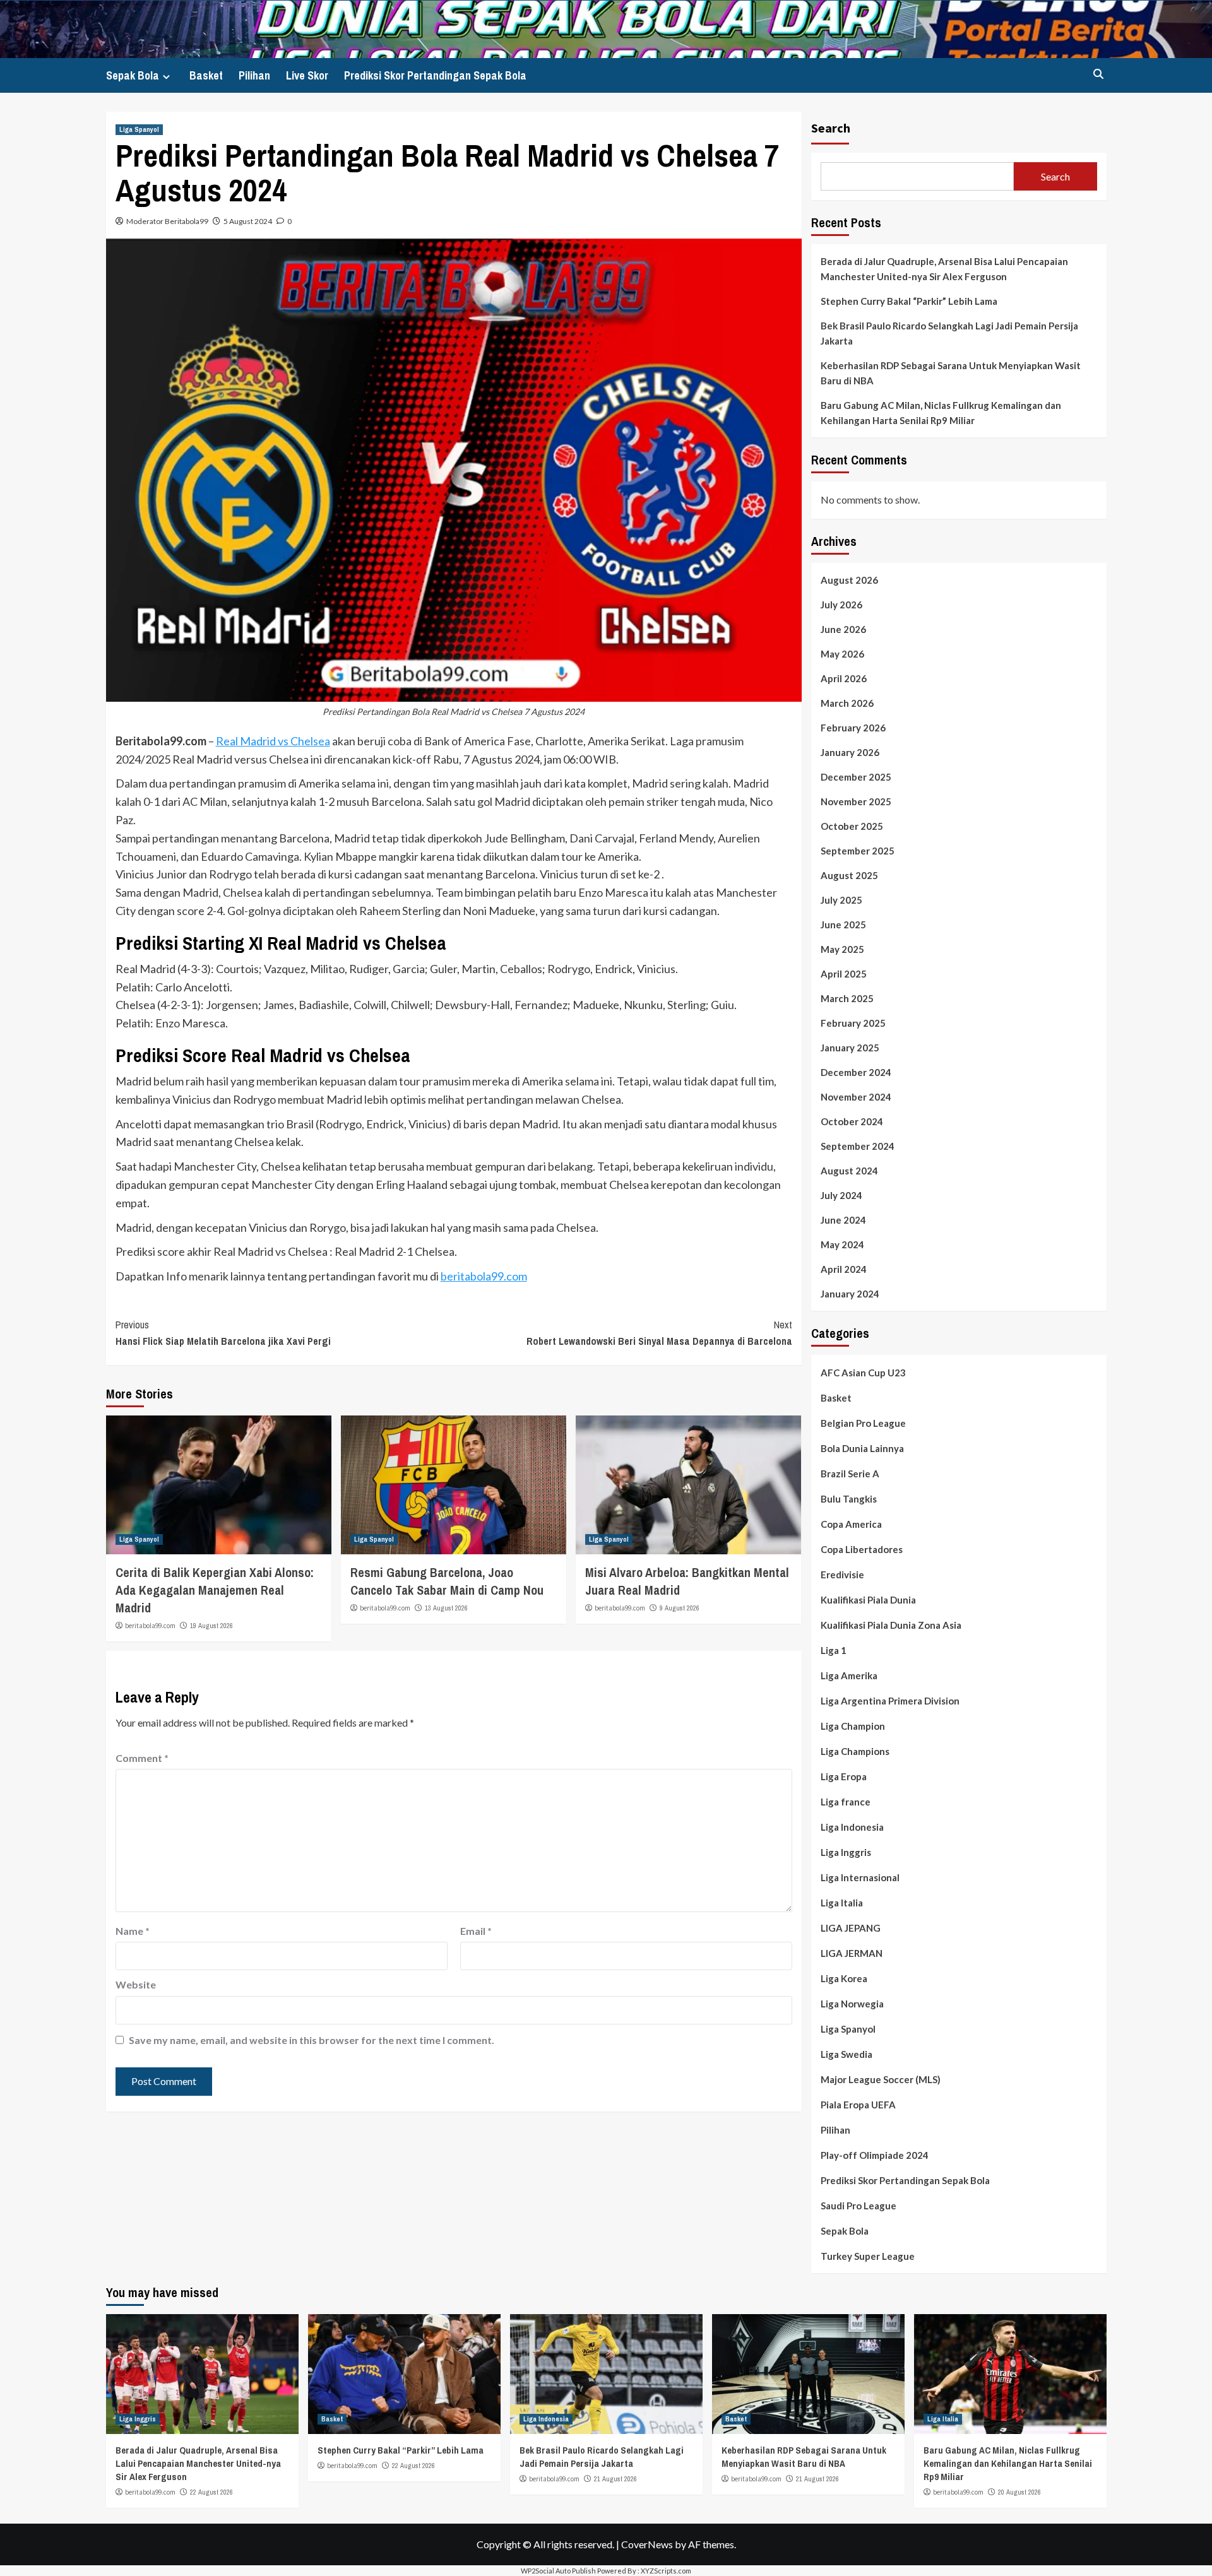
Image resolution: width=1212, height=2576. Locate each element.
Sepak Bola (133, 75)
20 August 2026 (1019, 2492)
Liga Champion (853, 1726)
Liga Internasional (860, 1877)
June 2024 (843, 1220)
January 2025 (850, 1048)
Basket (206, 75)
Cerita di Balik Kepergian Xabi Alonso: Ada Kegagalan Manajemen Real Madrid (215, 1590)
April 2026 (844, 678)
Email (476, 1931)
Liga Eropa (844, 1776)
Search (831, 128)
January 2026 (850, 752)
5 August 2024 (248, 221)
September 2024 (858, 1146)
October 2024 (852, 1121)
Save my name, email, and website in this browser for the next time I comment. (312, 2040)
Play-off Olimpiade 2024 (875, 2155)
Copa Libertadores (862, 1549)
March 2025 (847, 998)
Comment (142, 1758)
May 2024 (842, 1244)
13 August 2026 (446, 1608)
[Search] (1099, 74)
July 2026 (841, 605)
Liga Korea (844, 1978)
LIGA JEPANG (851, 1928)
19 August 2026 (211, 1626)
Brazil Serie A (850, 1474)
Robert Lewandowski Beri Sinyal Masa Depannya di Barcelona (659, 1333)
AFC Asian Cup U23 (863, 1373)
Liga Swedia (847, 2054)
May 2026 (842, 654)
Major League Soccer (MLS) (881, 2079)
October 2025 (852, 826)
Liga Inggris (846, 1852)
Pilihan (254, 75)
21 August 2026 (615, 2479)
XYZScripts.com (666, 2571)
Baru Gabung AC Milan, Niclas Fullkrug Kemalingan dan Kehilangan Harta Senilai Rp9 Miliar (941, 413)
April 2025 (844, 974)
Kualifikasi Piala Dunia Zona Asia (891, 1625)
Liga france (846, 1802)
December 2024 (856, 1072)
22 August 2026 (211, 2492)
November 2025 (856, 801)
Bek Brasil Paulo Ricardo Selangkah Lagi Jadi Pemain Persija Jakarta (949, 333)
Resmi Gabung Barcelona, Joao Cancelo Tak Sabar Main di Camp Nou (447, 1581)
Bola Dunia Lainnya (862, 1448)
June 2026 (843, 629)
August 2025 (849, 875)
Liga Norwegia (852, 2004)
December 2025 (856, 777)
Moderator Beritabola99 (167, 221)
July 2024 (841, 1195)
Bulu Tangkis (849, 1499)
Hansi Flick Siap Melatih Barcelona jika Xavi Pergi (223, 1333)
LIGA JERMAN (852, 1953)
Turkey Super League (868, 2256)
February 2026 (853, 728)
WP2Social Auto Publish (558, 2571)
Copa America (851, 1524)
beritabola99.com (484, 1276)
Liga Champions (855, 1751)
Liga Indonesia (852, 1827)
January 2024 (850, 1294)
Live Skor (307, 75)
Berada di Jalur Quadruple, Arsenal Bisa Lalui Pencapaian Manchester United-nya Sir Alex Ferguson (944, 269)
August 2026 (849, 580)
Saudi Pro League (858, 2206)
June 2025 (843, 925)
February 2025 (853, 1023)
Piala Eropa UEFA (858, 2105)
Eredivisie (842, 1575)
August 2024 (849, 1171)
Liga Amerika (849, 1675)
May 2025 (842, 949)
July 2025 (841, 900)
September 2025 (858, 851)
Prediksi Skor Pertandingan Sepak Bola (435, 75)
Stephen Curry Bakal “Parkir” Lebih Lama (909, 301)
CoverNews (647, 2544)
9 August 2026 (680, 1608)
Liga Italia (842, 1903)
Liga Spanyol (139, 129)
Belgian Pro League (863, 1423)
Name (133, 1931)
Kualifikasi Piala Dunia (868, 1600)
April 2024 (844, 1269)
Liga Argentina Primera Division (890, 1701)
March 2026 (847, 703)
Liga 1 (834, 1650)
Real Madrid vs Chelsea (273, 741)
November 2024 (856, 1097)
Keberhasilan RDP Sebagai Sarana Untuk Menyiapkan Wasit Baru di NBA (951, 373)
